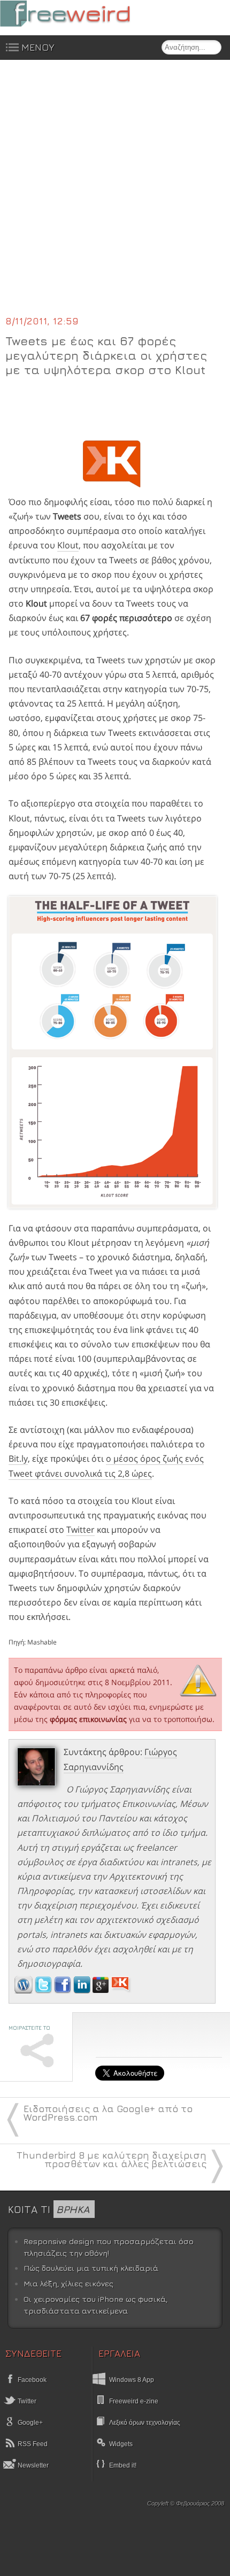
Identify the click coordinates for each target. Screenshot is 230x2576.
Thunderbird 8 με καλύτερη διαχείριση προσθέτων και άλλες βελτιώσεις (112, 2159)
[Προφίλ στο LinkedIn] (83, 1990)
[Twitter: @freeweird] (44, 1990)
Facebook (31, 2380)
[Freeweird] (80, 14)
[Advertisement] (115, 194)
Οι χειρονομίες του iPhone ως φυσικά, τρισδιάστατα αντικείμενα (95, 2305)
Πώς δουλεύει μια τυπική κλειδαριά (91, 2268)
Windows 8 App (132, 2380)
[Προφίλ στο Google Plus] (102, 1990)
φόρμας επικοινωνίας (88, 1719)
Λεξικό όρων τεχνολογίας (145, 2423)
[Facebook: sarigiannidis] (64, 1990)
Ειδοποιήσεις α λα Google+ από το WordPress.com (108, 2113)
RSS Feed (32, 2444)
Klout (68, 545)
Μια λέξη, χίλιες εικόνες (68, 2283)
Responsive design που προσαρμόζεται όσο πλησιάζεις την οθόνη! (109, 2247)
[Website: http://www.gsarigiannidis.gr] (24, 1990)
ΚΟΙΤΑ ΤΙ (49, 2209)
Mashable (42, 1642)
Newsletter (32, 2465)
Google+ (29, 2423)
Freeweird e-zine (134, 2401)
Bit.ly (18, 1458)
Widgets (121, 2444)
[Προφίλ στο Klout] (121, 1990)
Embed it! (123, 2465)
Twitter (80, 1530)
